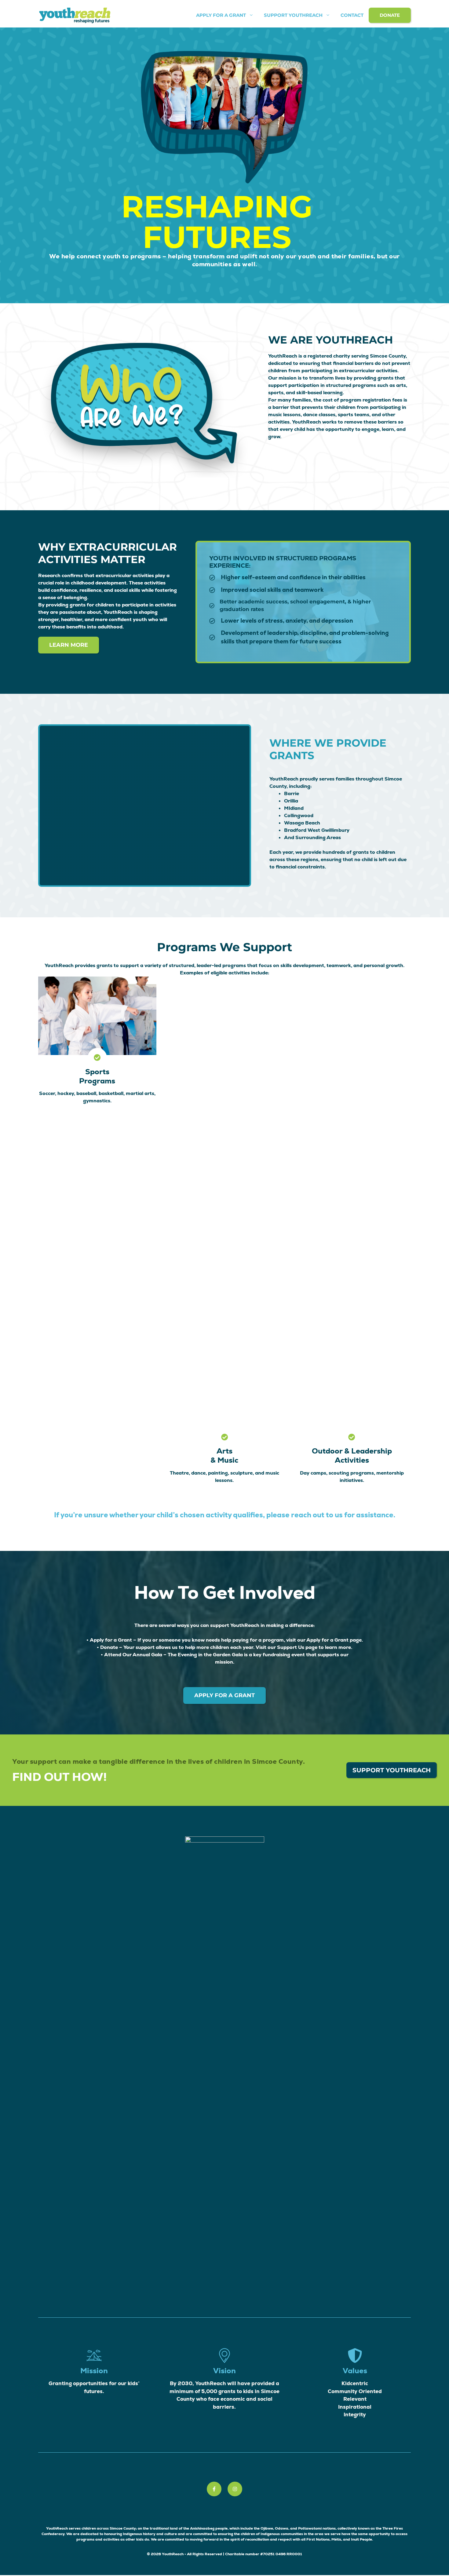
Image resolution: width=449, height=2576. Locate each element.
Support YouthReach (293, 15)
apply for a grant (224, 1695)
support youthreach (392, 1770)
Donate (390, 15)
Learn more (69, 645)
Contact (352, 15)
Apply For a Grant (221, 15)
